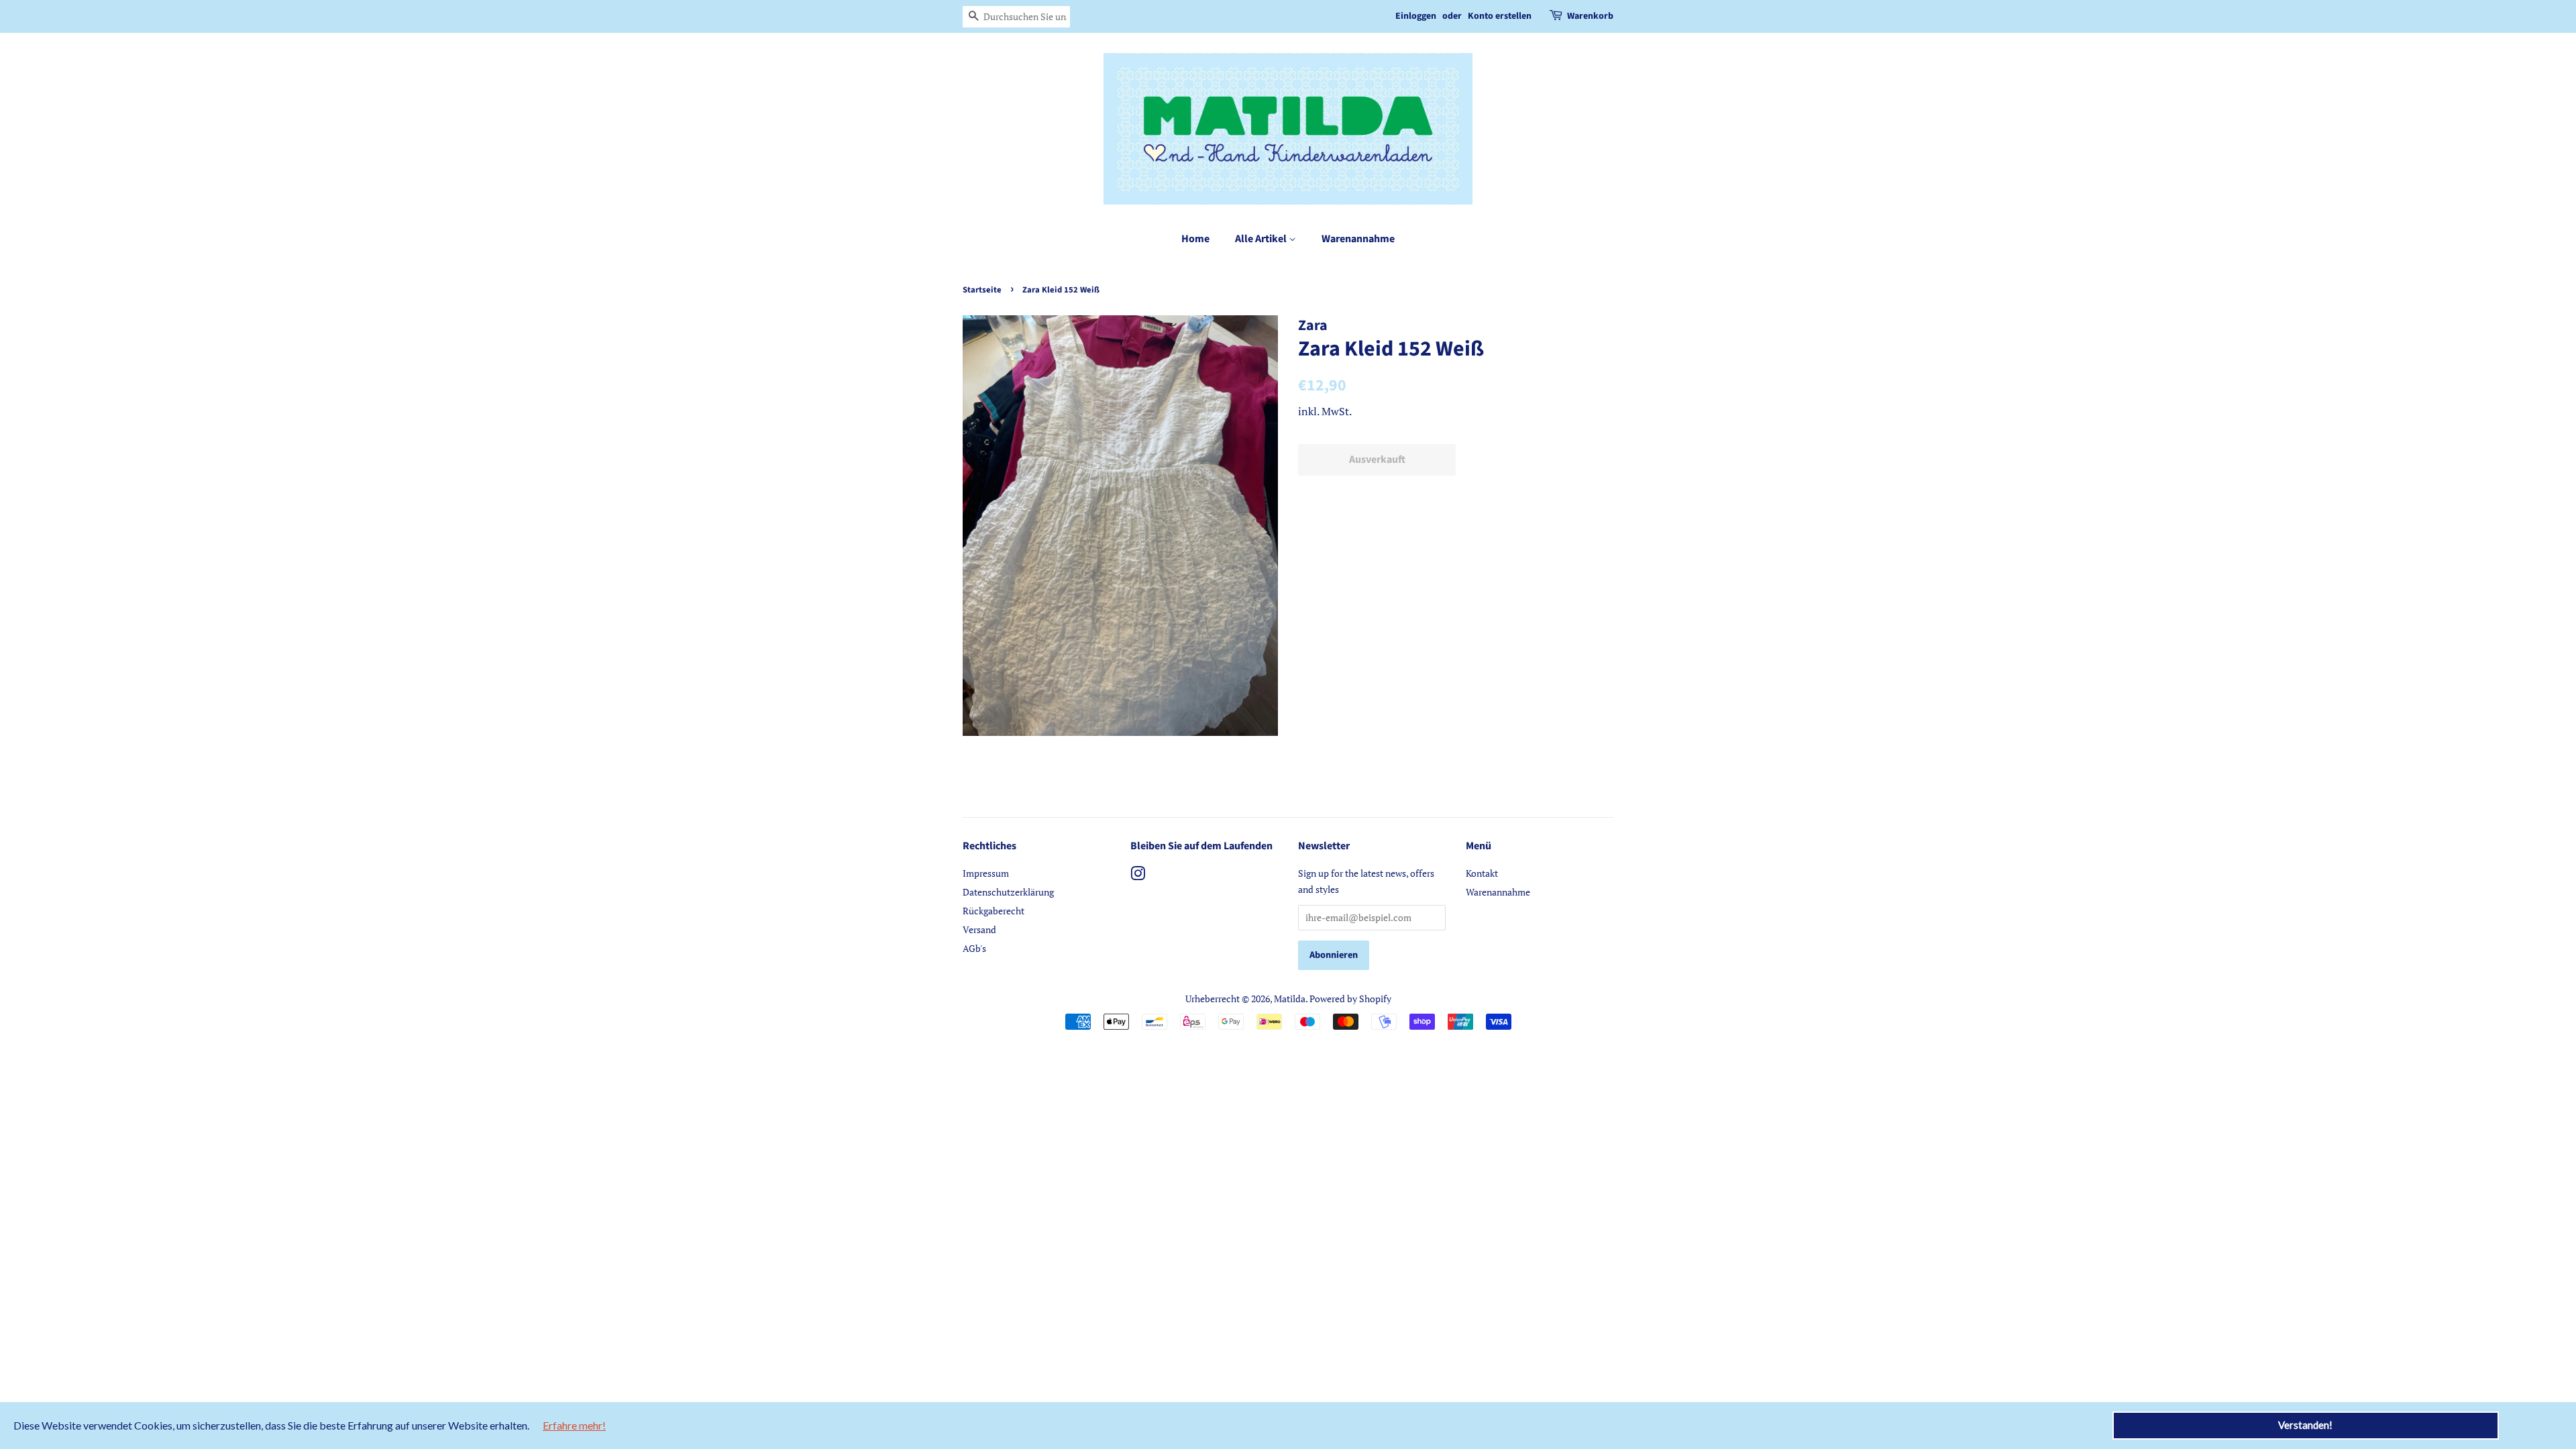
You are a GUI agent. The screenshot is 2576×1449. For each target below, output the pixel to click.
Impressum (986, 873)
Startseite (982, 290)
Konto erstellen (1500, 16)
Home (1195, 239)
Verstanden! (2305, 1425)
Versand (979, 929)
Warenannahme (1358, 239)
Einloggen (1416, 16)
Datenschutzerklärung (1008, 892)
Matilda (1290, 999)
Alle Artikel (1262, 239)
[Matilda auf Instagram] (1138, 876)
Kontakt (1482, 873)
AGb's (974, 948)
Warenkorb (1590, 16)
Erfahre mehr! (574, 1425)
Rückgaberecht (994, 911)
